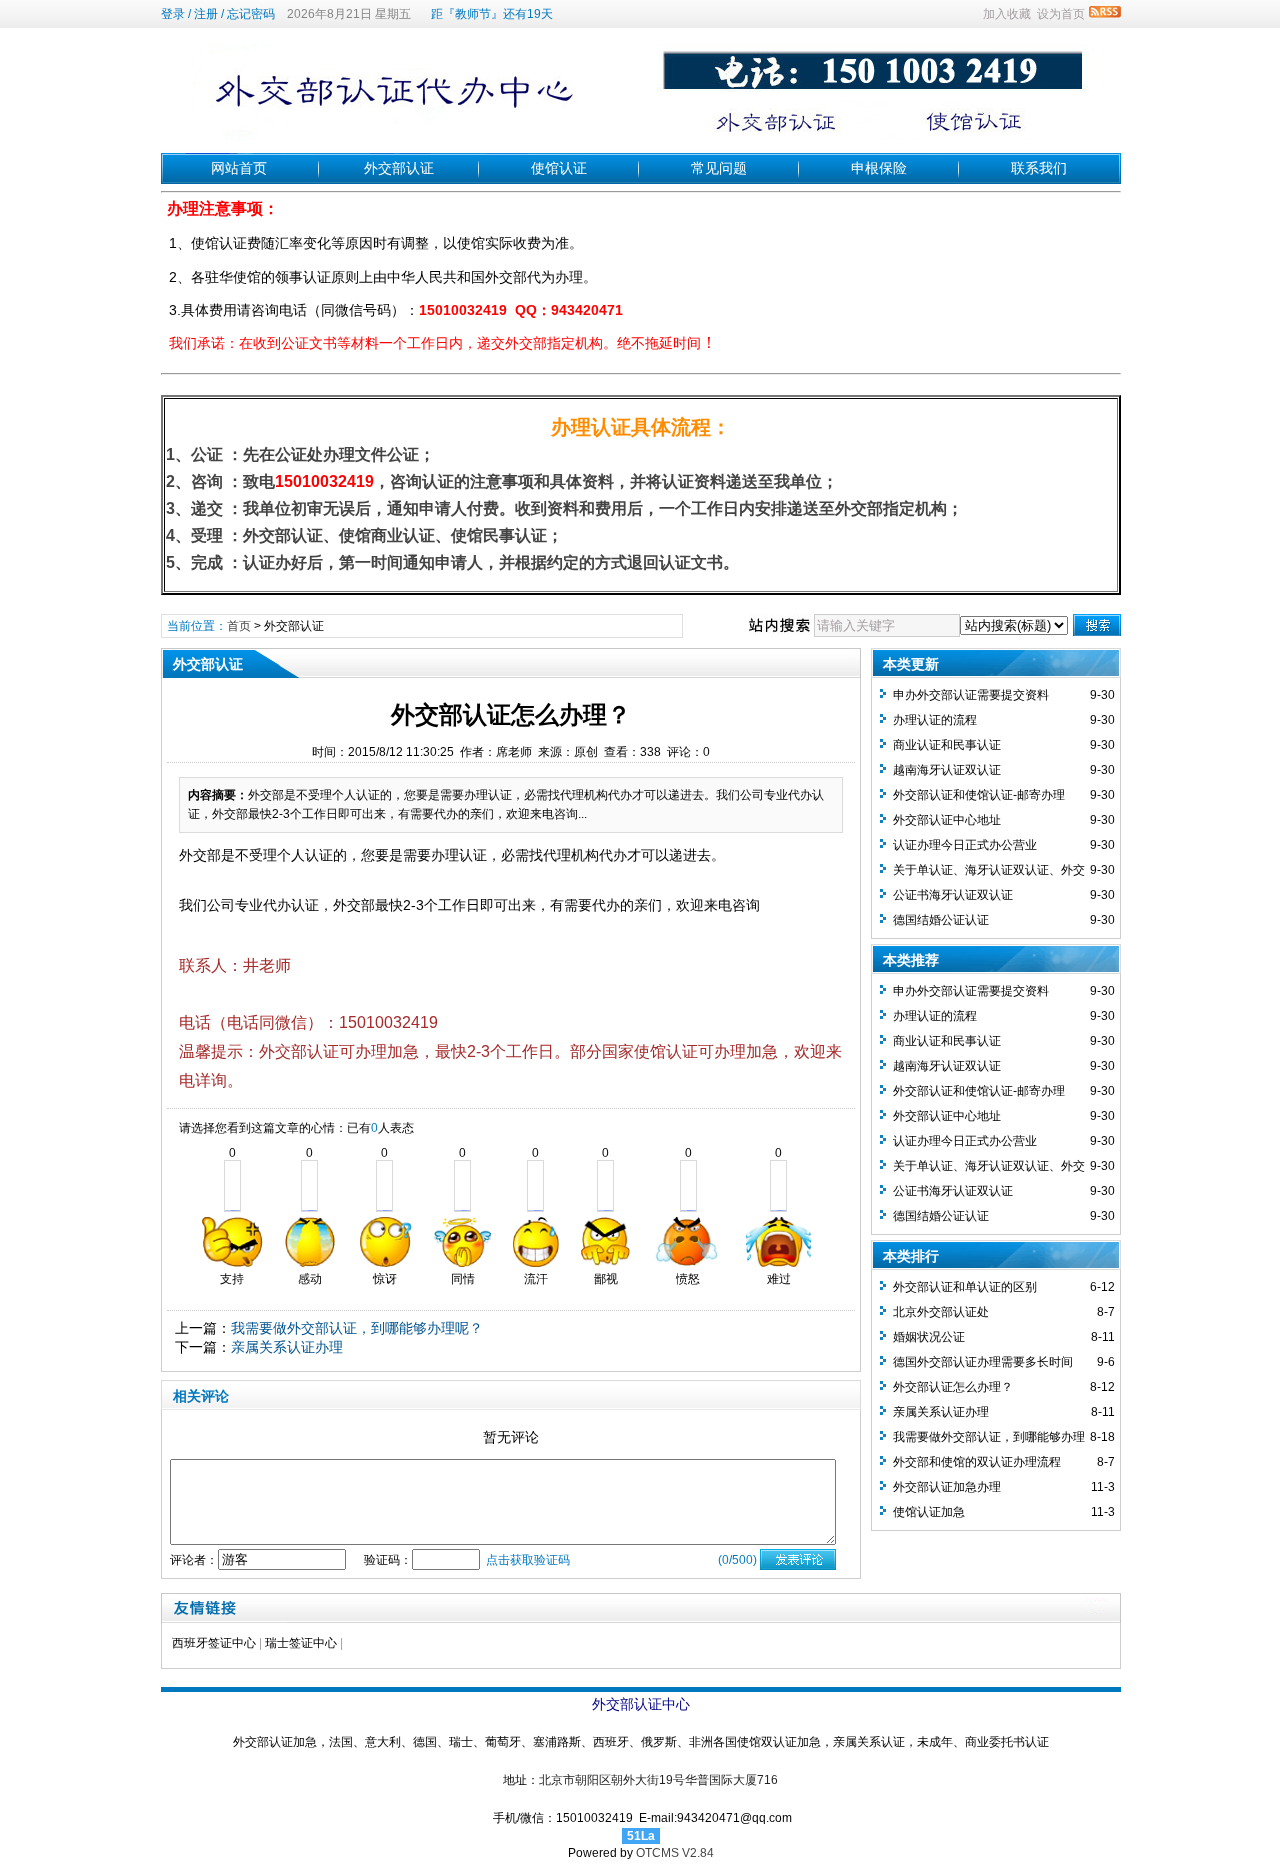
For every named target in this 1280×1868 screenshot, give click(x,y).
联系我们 (1039, 168)
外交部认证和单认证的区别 (965, 1287)
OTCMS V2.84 (675, 1853)
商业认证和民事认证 (947, 745)
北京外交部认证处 (941, 1312)
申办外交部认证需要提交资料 (971, 695)
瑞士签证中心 (301, 1643)
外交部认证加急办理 (947, 1487)
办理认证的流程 (935, 720)
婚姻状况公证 (929, 1337)
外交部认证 (399, 168)
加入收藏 (1007, 14)
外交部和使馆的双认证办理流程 (977, 1462)
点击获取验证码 (528, 1560)
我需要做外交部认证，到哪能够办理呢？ (357, 1328)
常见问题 (719, 168)
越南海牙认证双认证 (947, 770)
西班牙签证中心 (214, 1643)
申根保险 (879, 168)
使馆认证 (559, 168)
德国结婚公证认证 (941, 920)
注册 (206, 14)
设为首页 (1061, 14)
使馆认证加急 (929, 1512)
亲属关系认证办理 (287, 1347)
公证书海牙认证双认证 (953, 895)
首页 (239, 626)
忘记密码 (251, 14)
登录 (173, 14)
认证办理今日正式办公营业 (965, 845)
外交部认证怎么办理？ (953, 1387)
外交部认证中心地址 (947, 820)
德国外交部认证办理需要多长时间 (983, 1362)
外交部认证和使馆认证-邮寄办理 (979, 795)
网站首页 (239, 168)
